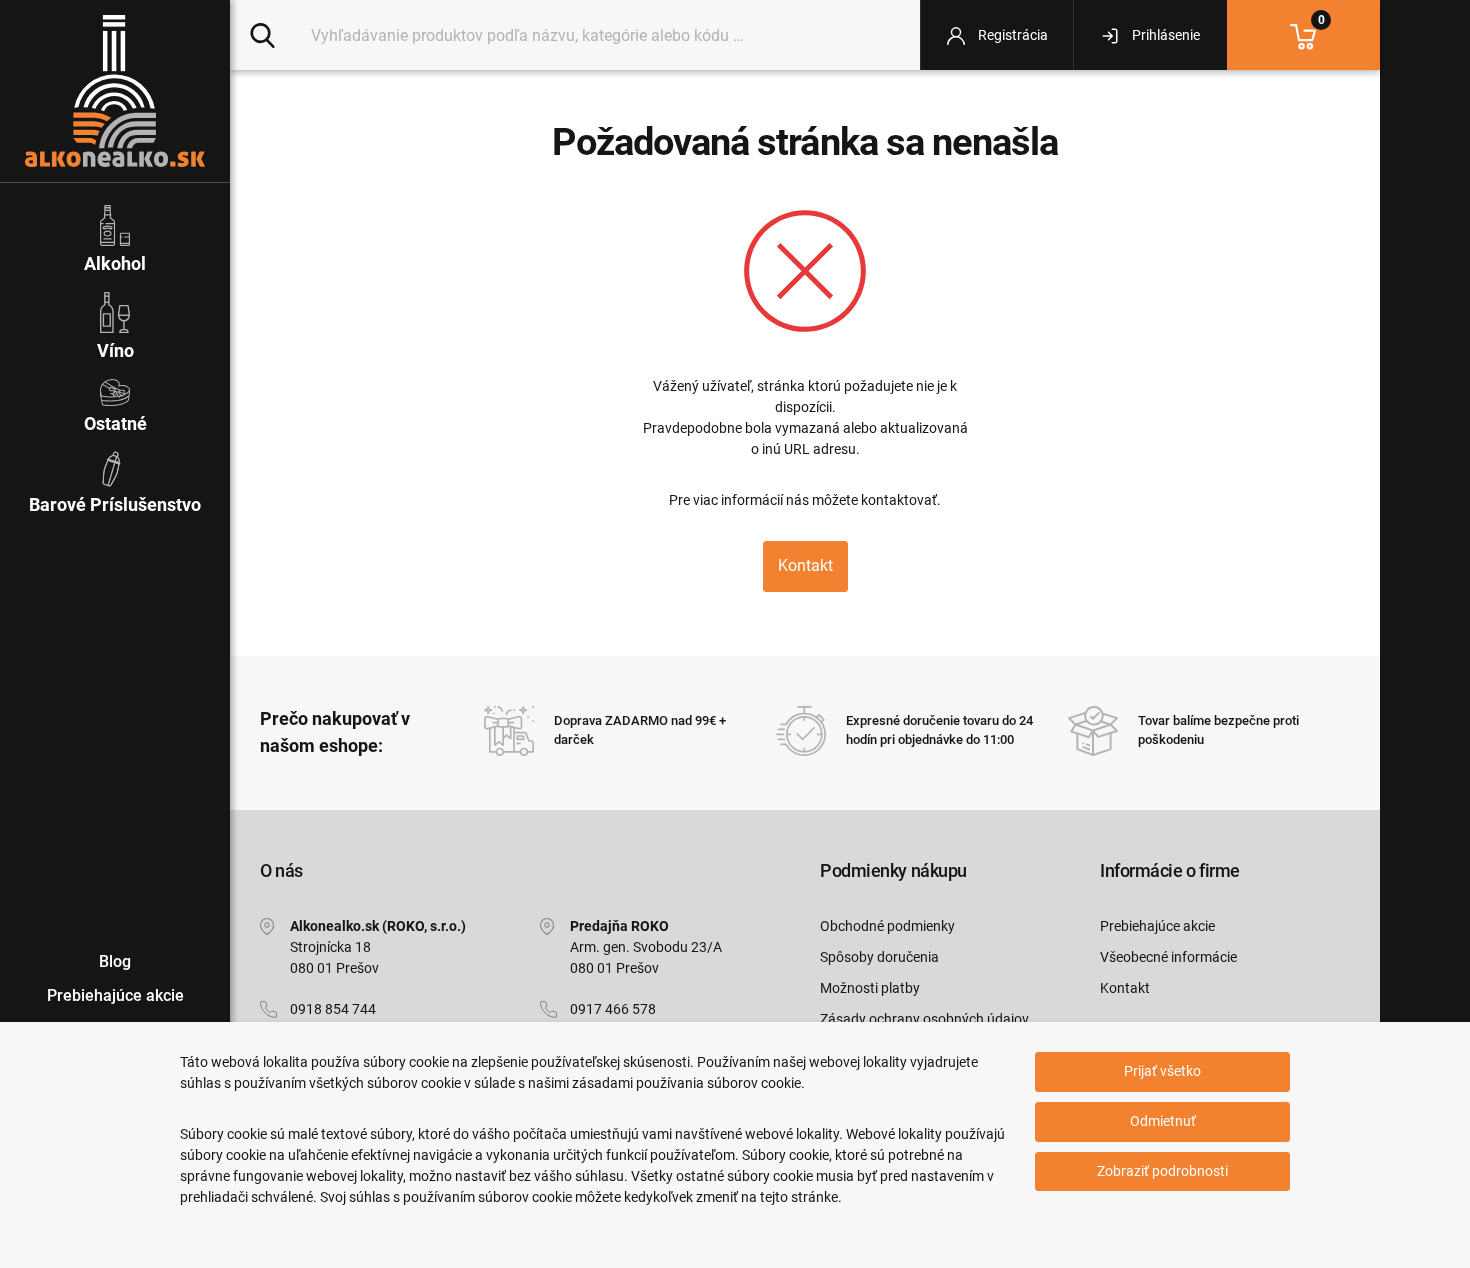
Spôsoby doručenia (879, 957)
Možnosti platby (870, 988)
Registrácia (1011, 35)
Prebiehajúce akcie (1157, 926)
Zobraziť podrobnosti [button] (1162, 1171)
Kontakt (805, 565)
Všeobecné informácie (1168, 957)
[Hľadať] (262, 34)
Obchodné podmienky (887, 926)
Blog (115, 961)
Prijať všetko (1162, 1071)
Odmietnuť (1163, 1121)
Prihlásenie (1164, 35)
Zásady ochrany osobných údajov (924, 1019)
